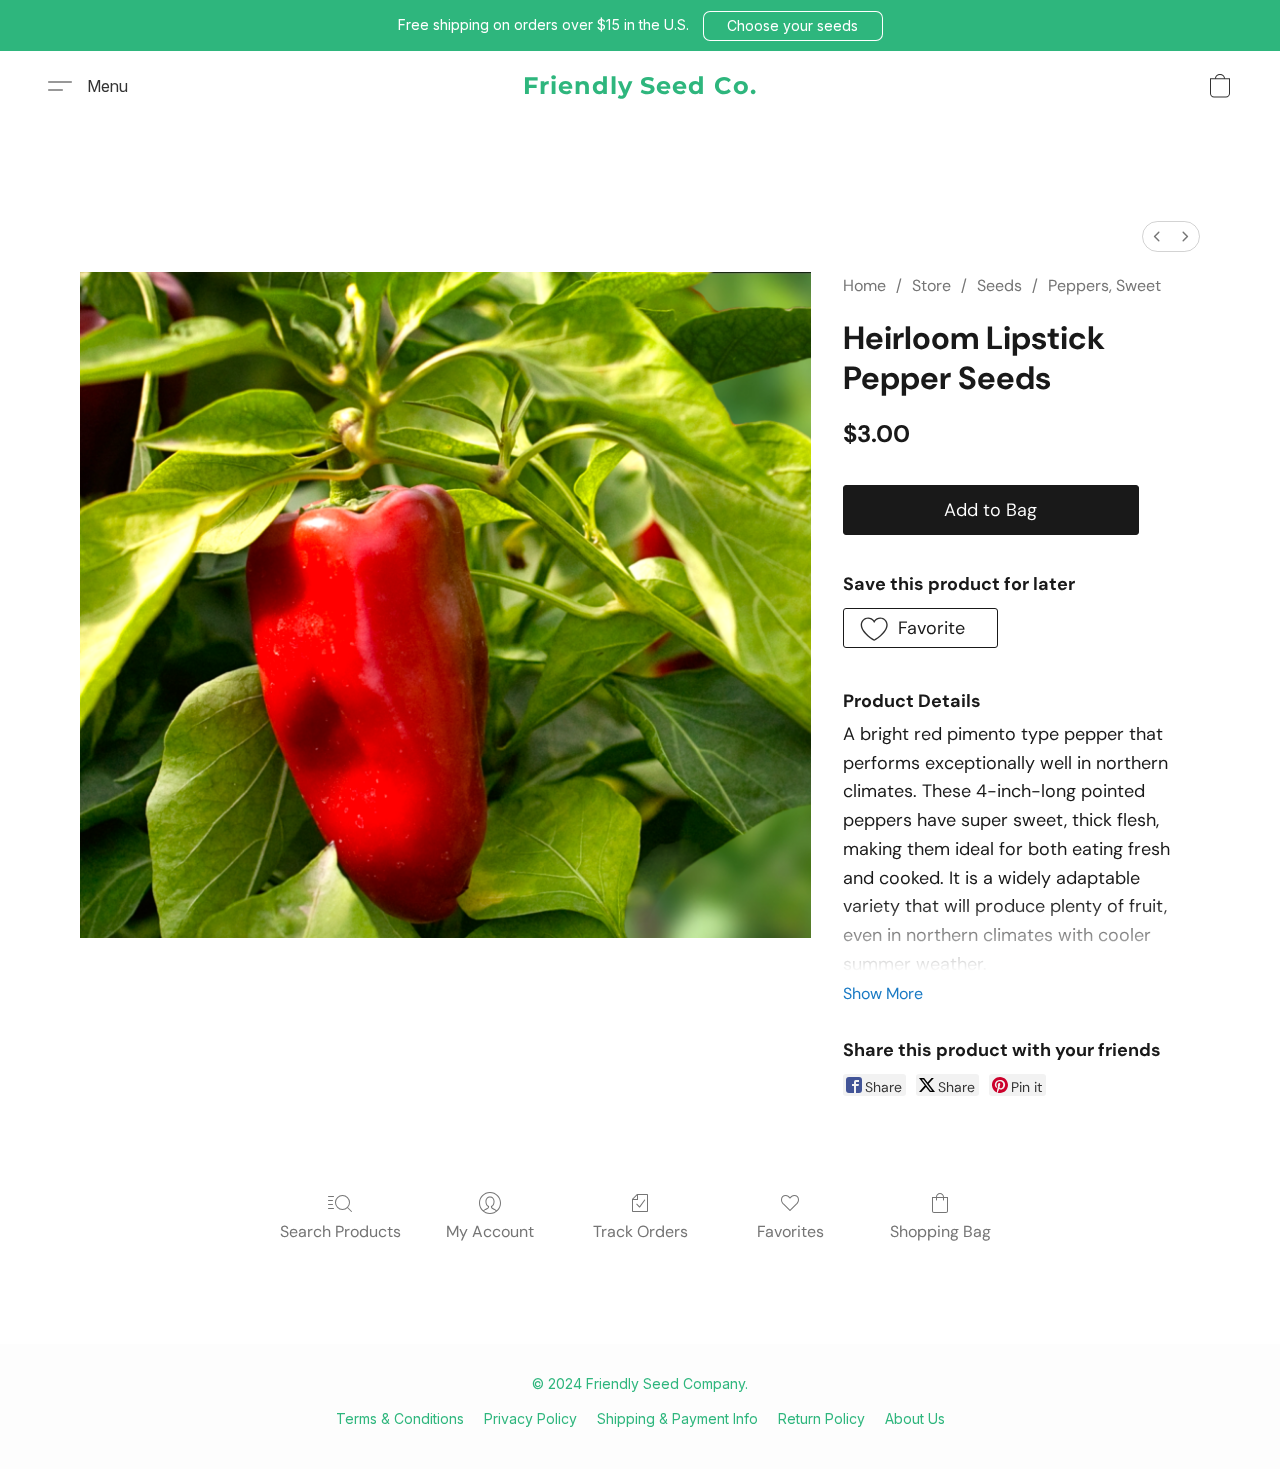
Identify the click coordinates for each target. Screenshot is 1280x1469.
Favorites (790, 1231)
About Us (915, 1418)
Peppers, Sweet (1104, 285)
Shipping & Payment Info (677, 1418)
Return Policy (821, 1418)
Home (864, 285)
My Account (490, 1231)
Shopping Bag (940, 1231)
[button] (793, 26)
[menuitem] (1157, 236)
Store (931, 285)
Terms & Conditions (400, 1418)
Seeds (999, 285)
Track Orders (640, 1231)
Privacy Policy (530, 1418)
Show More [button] (883, 993)
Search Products (340, 1231)
